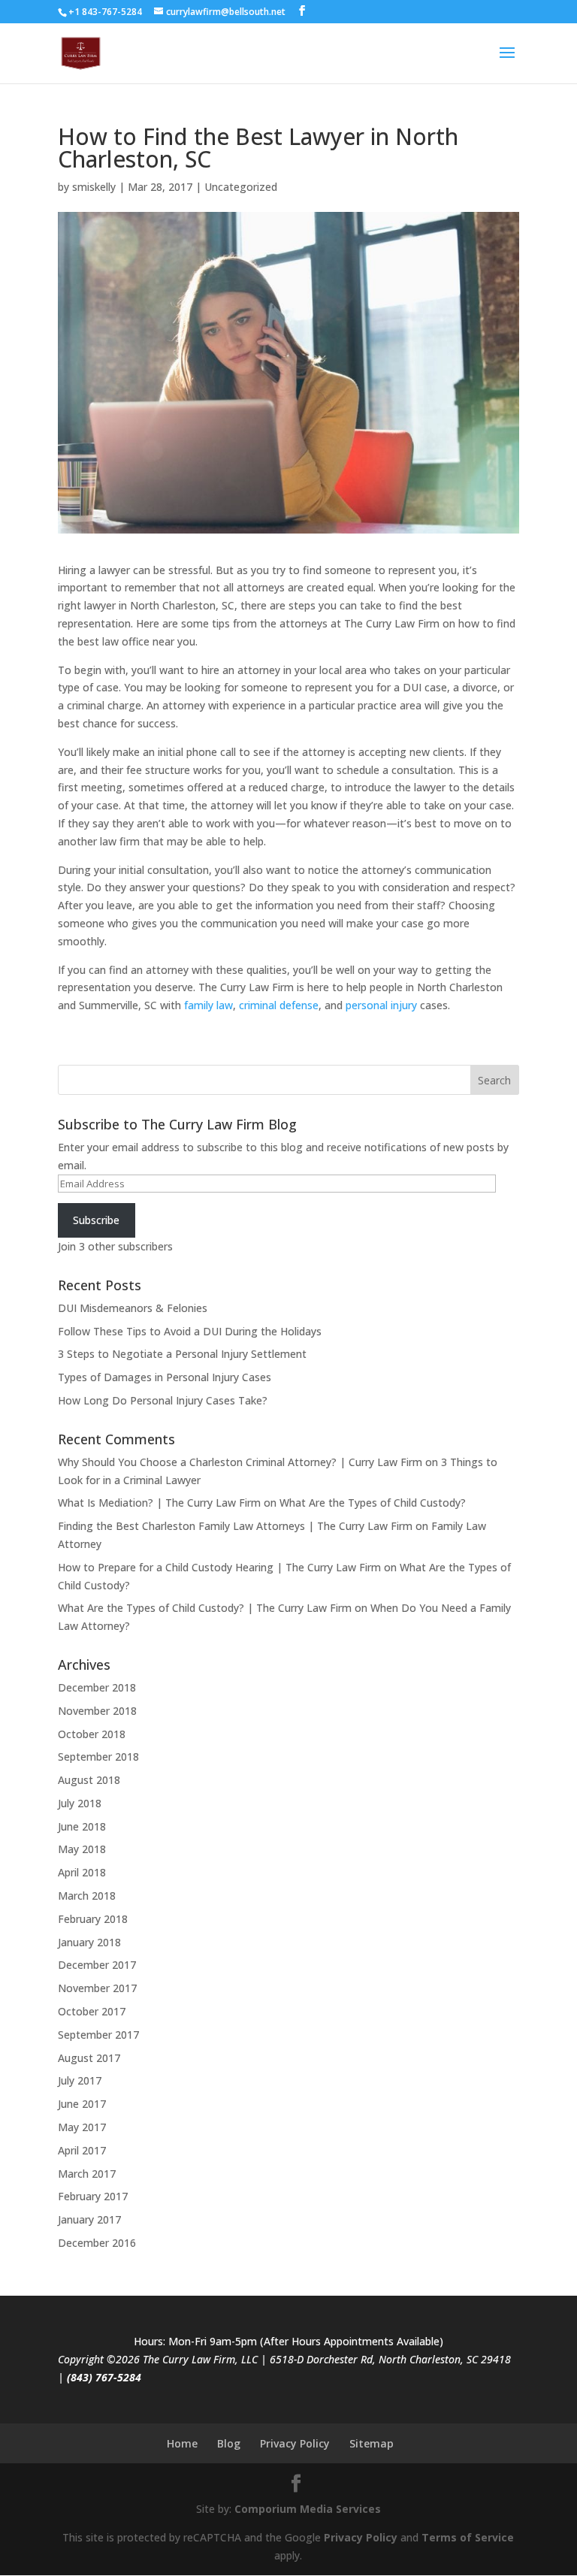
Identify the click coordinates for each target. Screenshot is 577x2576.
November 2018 (97, 1711)
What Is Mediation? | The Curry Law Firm (159, 1503)
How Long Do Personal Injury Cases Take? (163, 1400)
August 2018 (89, 1780)
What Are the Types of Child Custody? (373, 1503)
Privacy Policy (295, 2443)
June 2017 (82, 2104)
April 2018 (82, 1872)
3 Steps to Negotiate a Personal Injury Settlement (182, 1354)
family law (208, 1005)
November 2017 (97, 1988)
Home (182, 2443)
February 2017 (93, 2196)
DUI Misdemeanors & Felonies (133, 1308)
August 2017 (89, 2058)
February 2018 (93, 1919)
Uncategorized (241, 187)
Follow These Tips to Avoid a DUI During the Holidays (190, 1331)
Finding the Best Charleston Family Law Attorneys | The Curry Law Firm (235, 1526)
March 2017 (87, 2174)
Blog (229, 2443)
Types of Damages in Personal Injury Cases (165, 1377)
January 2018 (89, 1942)
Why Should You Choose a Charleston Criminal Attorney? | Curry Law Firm (240, 1462)
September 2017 (98, 2035)
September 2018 (98, 1757)
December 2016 (97, 2243)
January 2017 (89, 2219)
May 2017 (82, 2127)
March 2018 (87, 1896)
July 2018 (80, 1803)
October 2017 (92, 2011)
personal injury (381, 1005)
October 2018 (92, 1734)
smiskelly (94, 187)
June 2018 (82, 1826)
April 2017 (82, 2150)
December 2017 (97, 1965)
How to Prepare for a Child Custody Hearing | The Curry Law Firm (219, 1567)
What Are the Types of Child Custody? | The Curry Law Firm (205, 1608)
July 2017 (80, 2080)
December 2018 (97, 1687)
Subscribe (96, 1220)
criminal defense (279, 1005)
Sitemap (372, 2443)
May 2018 (82, 1849)
